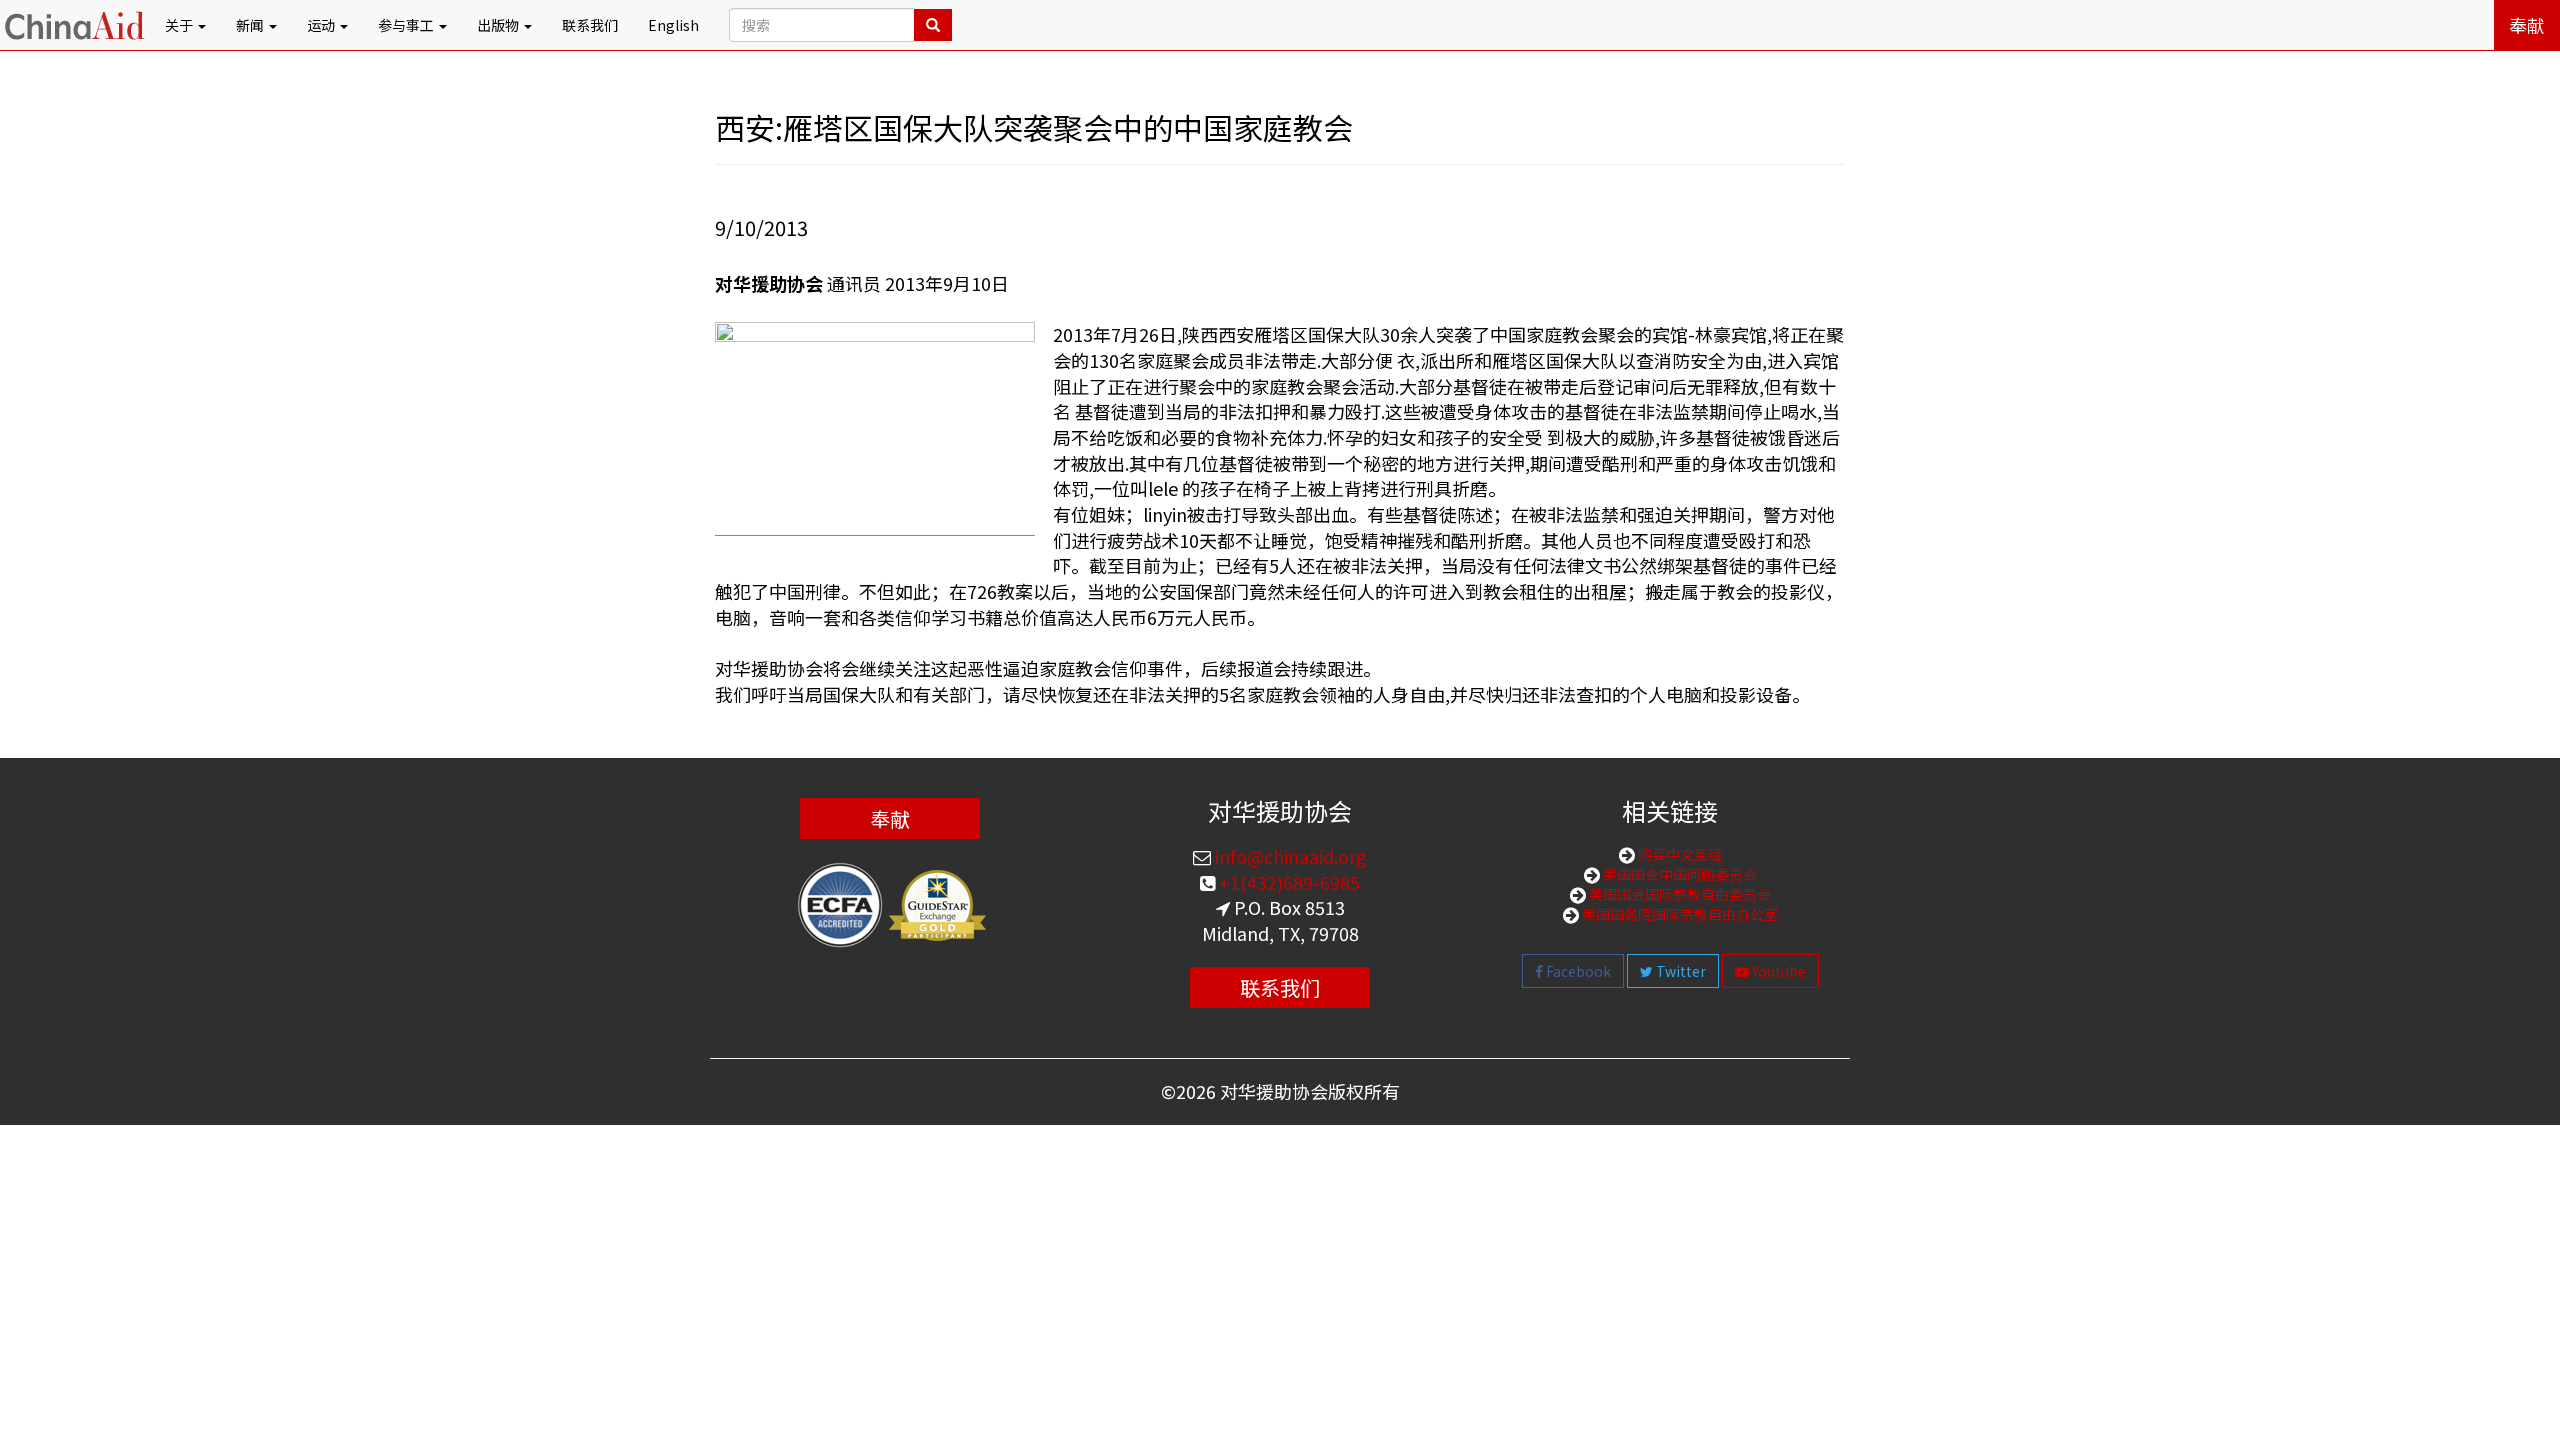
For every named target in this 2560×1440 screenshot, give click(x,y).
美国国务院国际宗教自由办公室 (1678, 914)
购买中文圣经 (1678, 854)
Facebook (1577, 971)
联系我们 (590, 25)
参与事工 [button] (407, 25)
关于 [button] (180, 25)
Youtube (1777, 971)
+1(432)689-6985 (1287, 882)
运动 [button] (322, 25)
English (673, 25)
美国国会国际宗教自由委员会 (1678, 894)
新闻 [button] (251, 25)
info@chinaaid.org (1289, 856)
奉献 (2527, 25)
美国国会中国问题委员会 (1678, 874)
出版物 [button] (499, 25)
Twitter (1679, 971)
